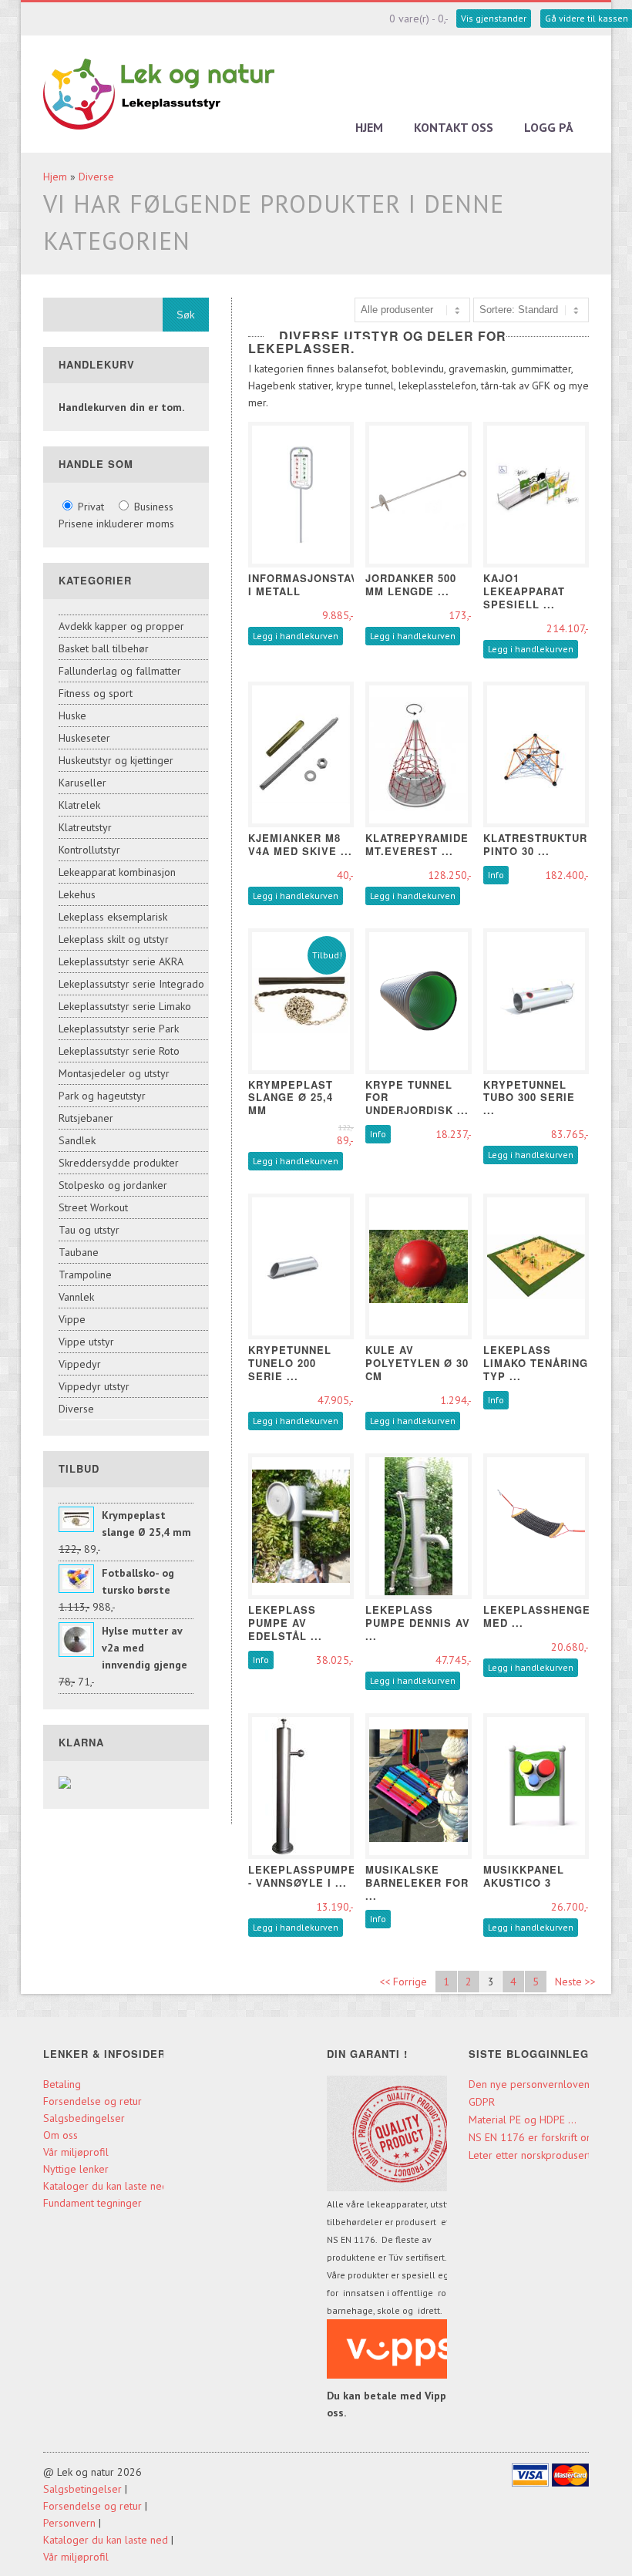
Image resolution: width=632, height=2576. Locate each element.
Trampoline (85, 1275)
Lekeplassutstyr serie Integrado (131, 984)
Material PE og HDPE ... (523, 2120)
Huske (72, 716)
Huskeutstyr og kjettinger (116, 760)
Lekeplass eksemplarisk (113, 917)
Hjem (369, 127)
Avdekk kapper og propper (121, 626)
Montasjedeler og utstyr (114, 1073)
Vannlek (76, 1297)
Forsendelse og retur (92, 2101)
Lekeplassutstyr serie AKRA (121, 961)
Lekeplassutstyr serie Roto (119, 1051)
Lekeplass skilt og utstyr (114, 939)
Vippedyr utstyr (94, 1386)
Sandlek (77, 1140)
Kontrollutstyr (89, 850)
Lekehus (77, 894)
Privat (91, 507)
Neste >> (575, 1982)
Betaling (62, 2084)
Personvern (69, 2523)
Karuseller (82, 783)
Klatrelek (79, 805)
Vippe (72, 1319)
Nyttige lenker (76, 2169)
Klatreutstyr (85, 827)
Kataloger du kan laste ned (106, 2186)
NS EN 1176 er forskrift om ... (538, 2137)
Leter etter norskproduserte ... (539, 2155)
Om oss (61, 2135)
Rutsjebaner (86, 1118)
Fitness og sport (96, 693)
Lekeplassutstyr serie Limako (125, 1006)
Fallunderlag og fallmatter (120, 671)
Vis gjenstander (494, 18)
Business (152, 507)
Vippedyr (80, 1364)
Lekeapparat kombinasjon (117, 872)
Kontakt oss (454, 127)
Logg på (549, 127)
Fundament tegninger (94, 2203)
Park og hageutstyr (102, 1096)
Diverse (96, 177)
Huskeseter (84, 738)
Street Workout (93, 1207)
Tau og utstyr (89, 1230)
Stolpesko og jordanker (113, 1185)
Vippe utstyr (86, 1342)
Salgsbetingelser (82, 2489)
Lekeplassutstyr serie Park (119, 1029)
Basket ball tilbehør (104, 648)
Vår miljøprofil (76, 2152)
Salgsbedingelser (84, 2118)
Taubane (79, 1252)
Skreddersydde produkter (119, 1163)
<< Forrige (403, 1982)
